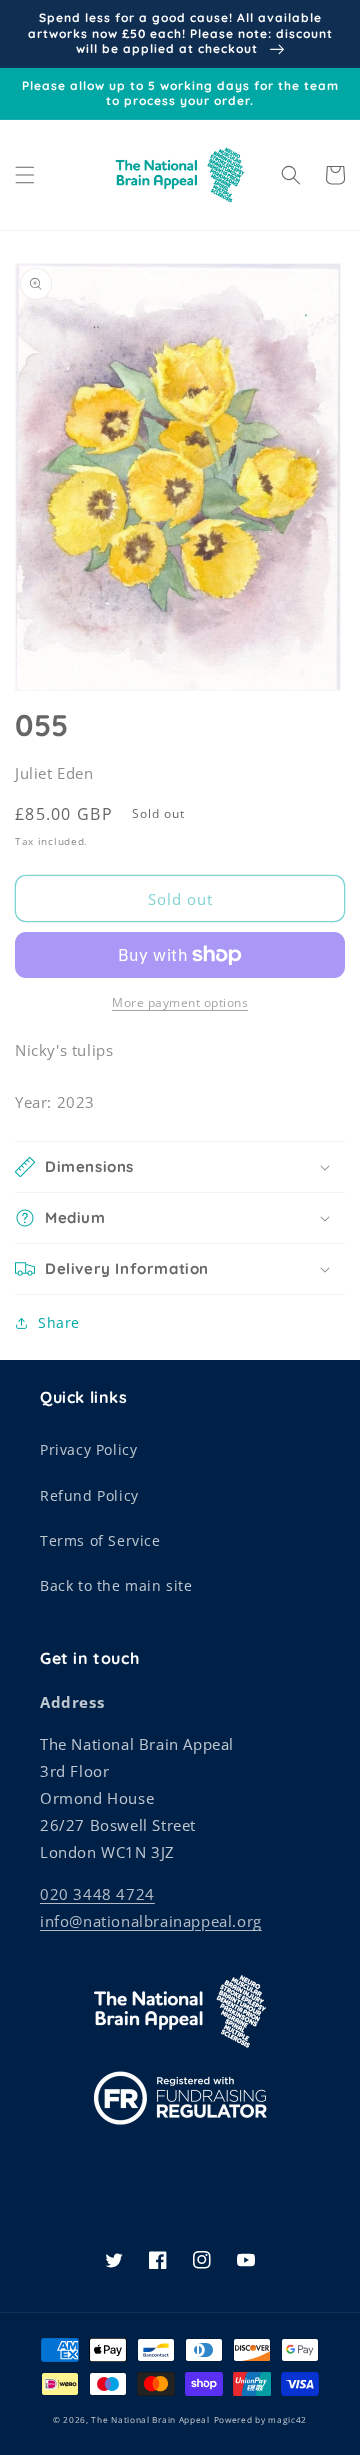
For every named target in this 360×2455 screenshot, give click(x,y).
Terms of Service (100, 1540)
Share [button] (59, 1322)
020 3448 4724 (97, 1894)
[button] (25, 175)
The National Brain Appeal (150, 2419)
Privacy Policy (88, 1449)
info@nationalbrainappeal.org (151, 1921)
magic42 (287, 2419)
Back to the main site (116, 1585)
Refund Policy (89, 1495)
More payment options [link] (180, 1002)
